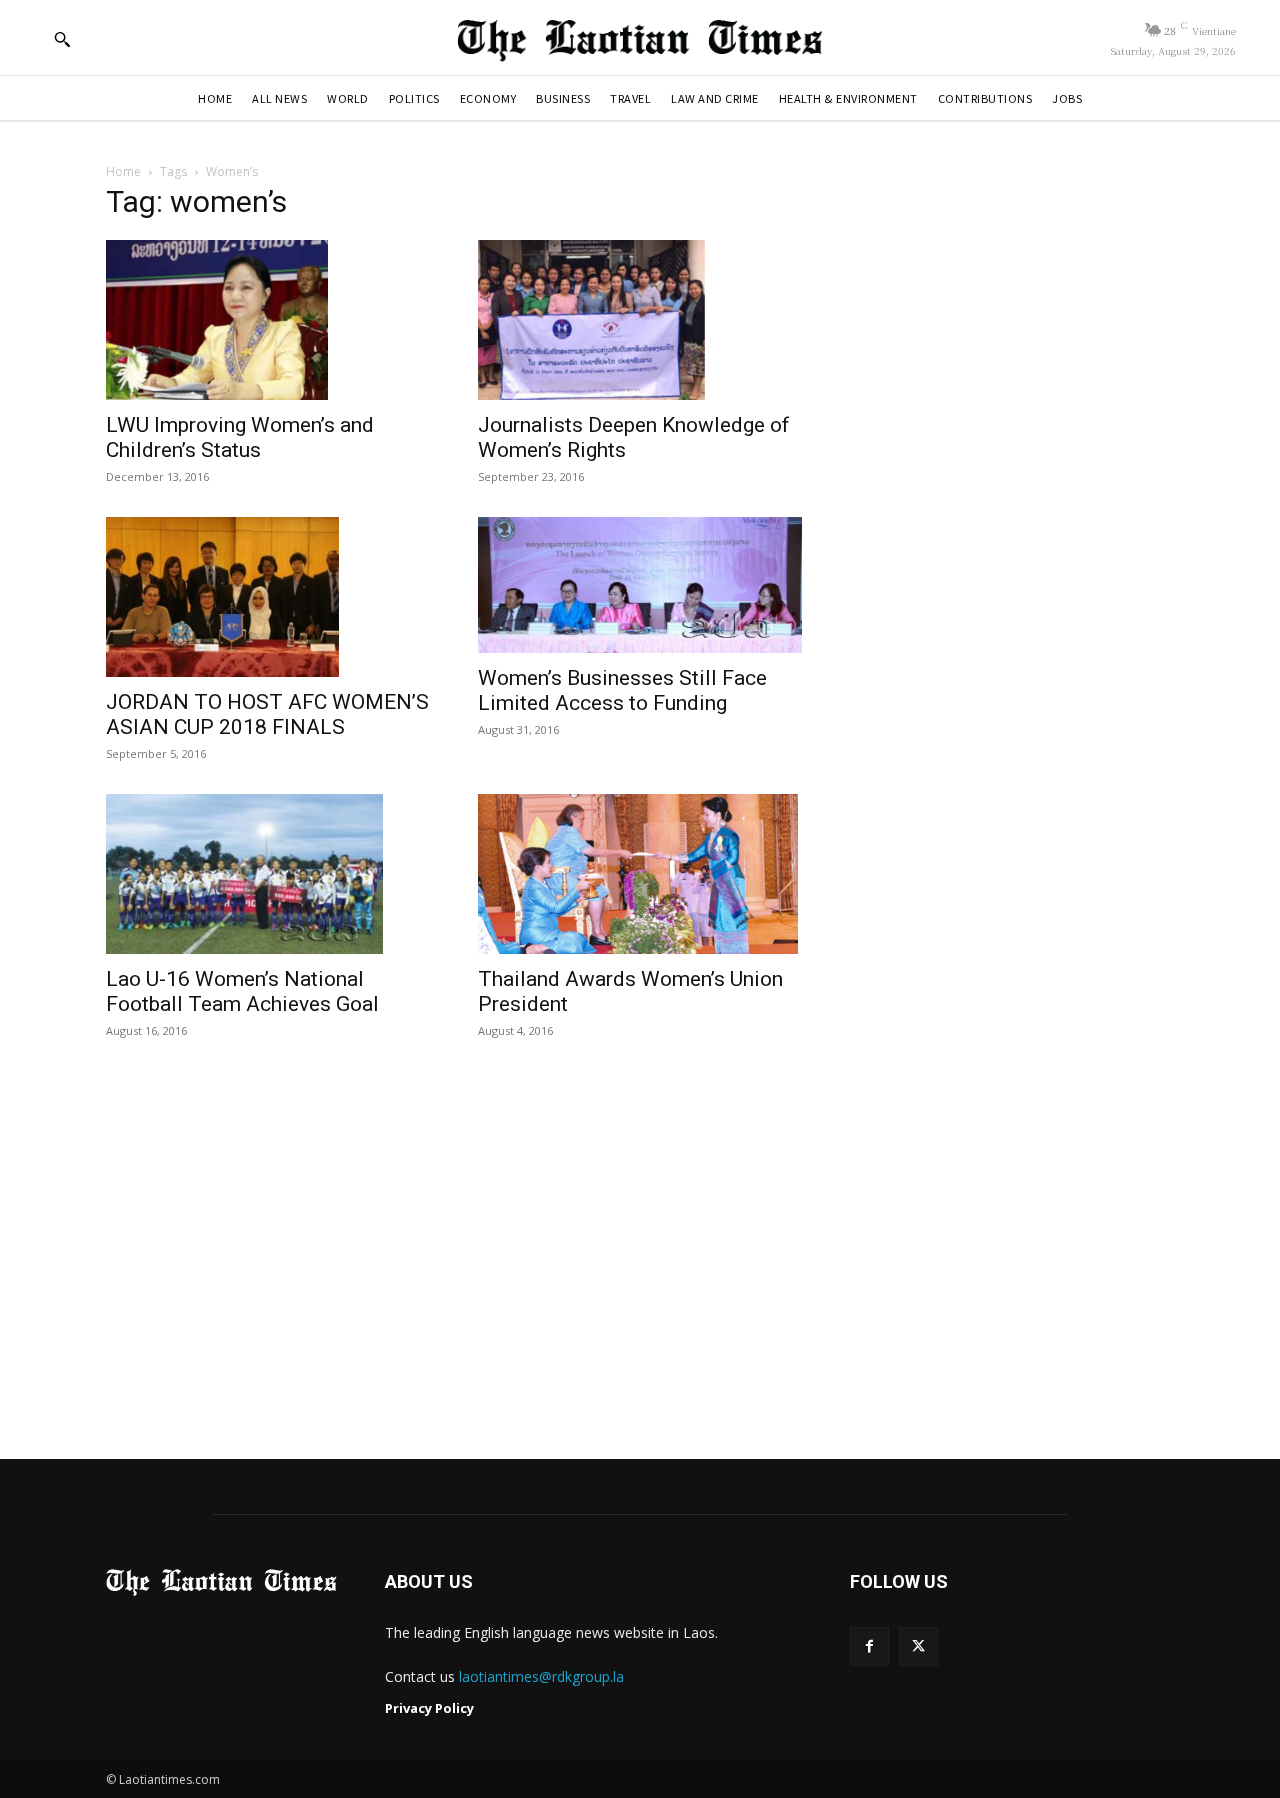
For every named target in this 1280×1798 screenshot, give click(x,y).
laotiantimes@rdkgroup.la (541, 1676)
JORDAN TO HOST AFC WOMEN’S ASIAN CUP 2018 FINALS (267, 714)
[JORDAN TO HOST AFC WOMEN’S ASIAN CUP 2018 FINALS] (268, 597)
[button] (62, 39)
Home (123, 171)
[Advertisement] (640, 1251)
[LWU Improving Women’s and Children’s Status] (268, 320)
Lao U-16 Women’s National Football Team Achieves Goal (242, 991)
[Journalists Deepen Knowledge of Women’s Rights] (640, 320)
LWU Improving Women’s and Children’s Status (240, 437)
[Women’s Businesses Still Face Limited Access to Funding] (640, 585)
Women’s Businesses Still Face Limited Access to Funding (622, 690)
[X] (918, 1646)
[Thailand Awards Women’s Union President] (640, 874)
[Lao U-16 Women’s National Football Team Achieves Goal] (268, 874)
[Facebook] (869, 1646)
